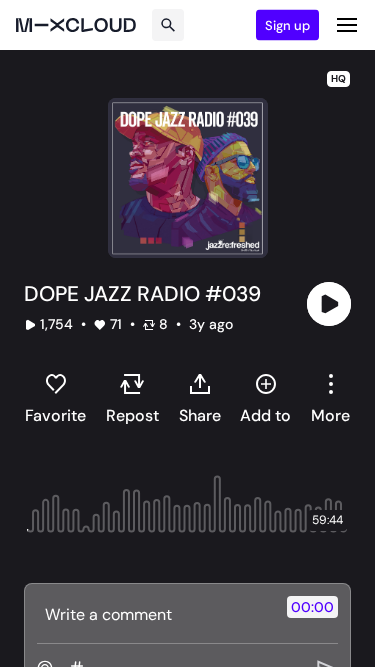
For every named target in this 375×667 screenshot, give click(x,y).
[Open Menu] (347, 25)
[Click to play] (329, 304)
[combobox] (330, 398)
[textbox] (154, 614)
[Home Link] (76, 25)
